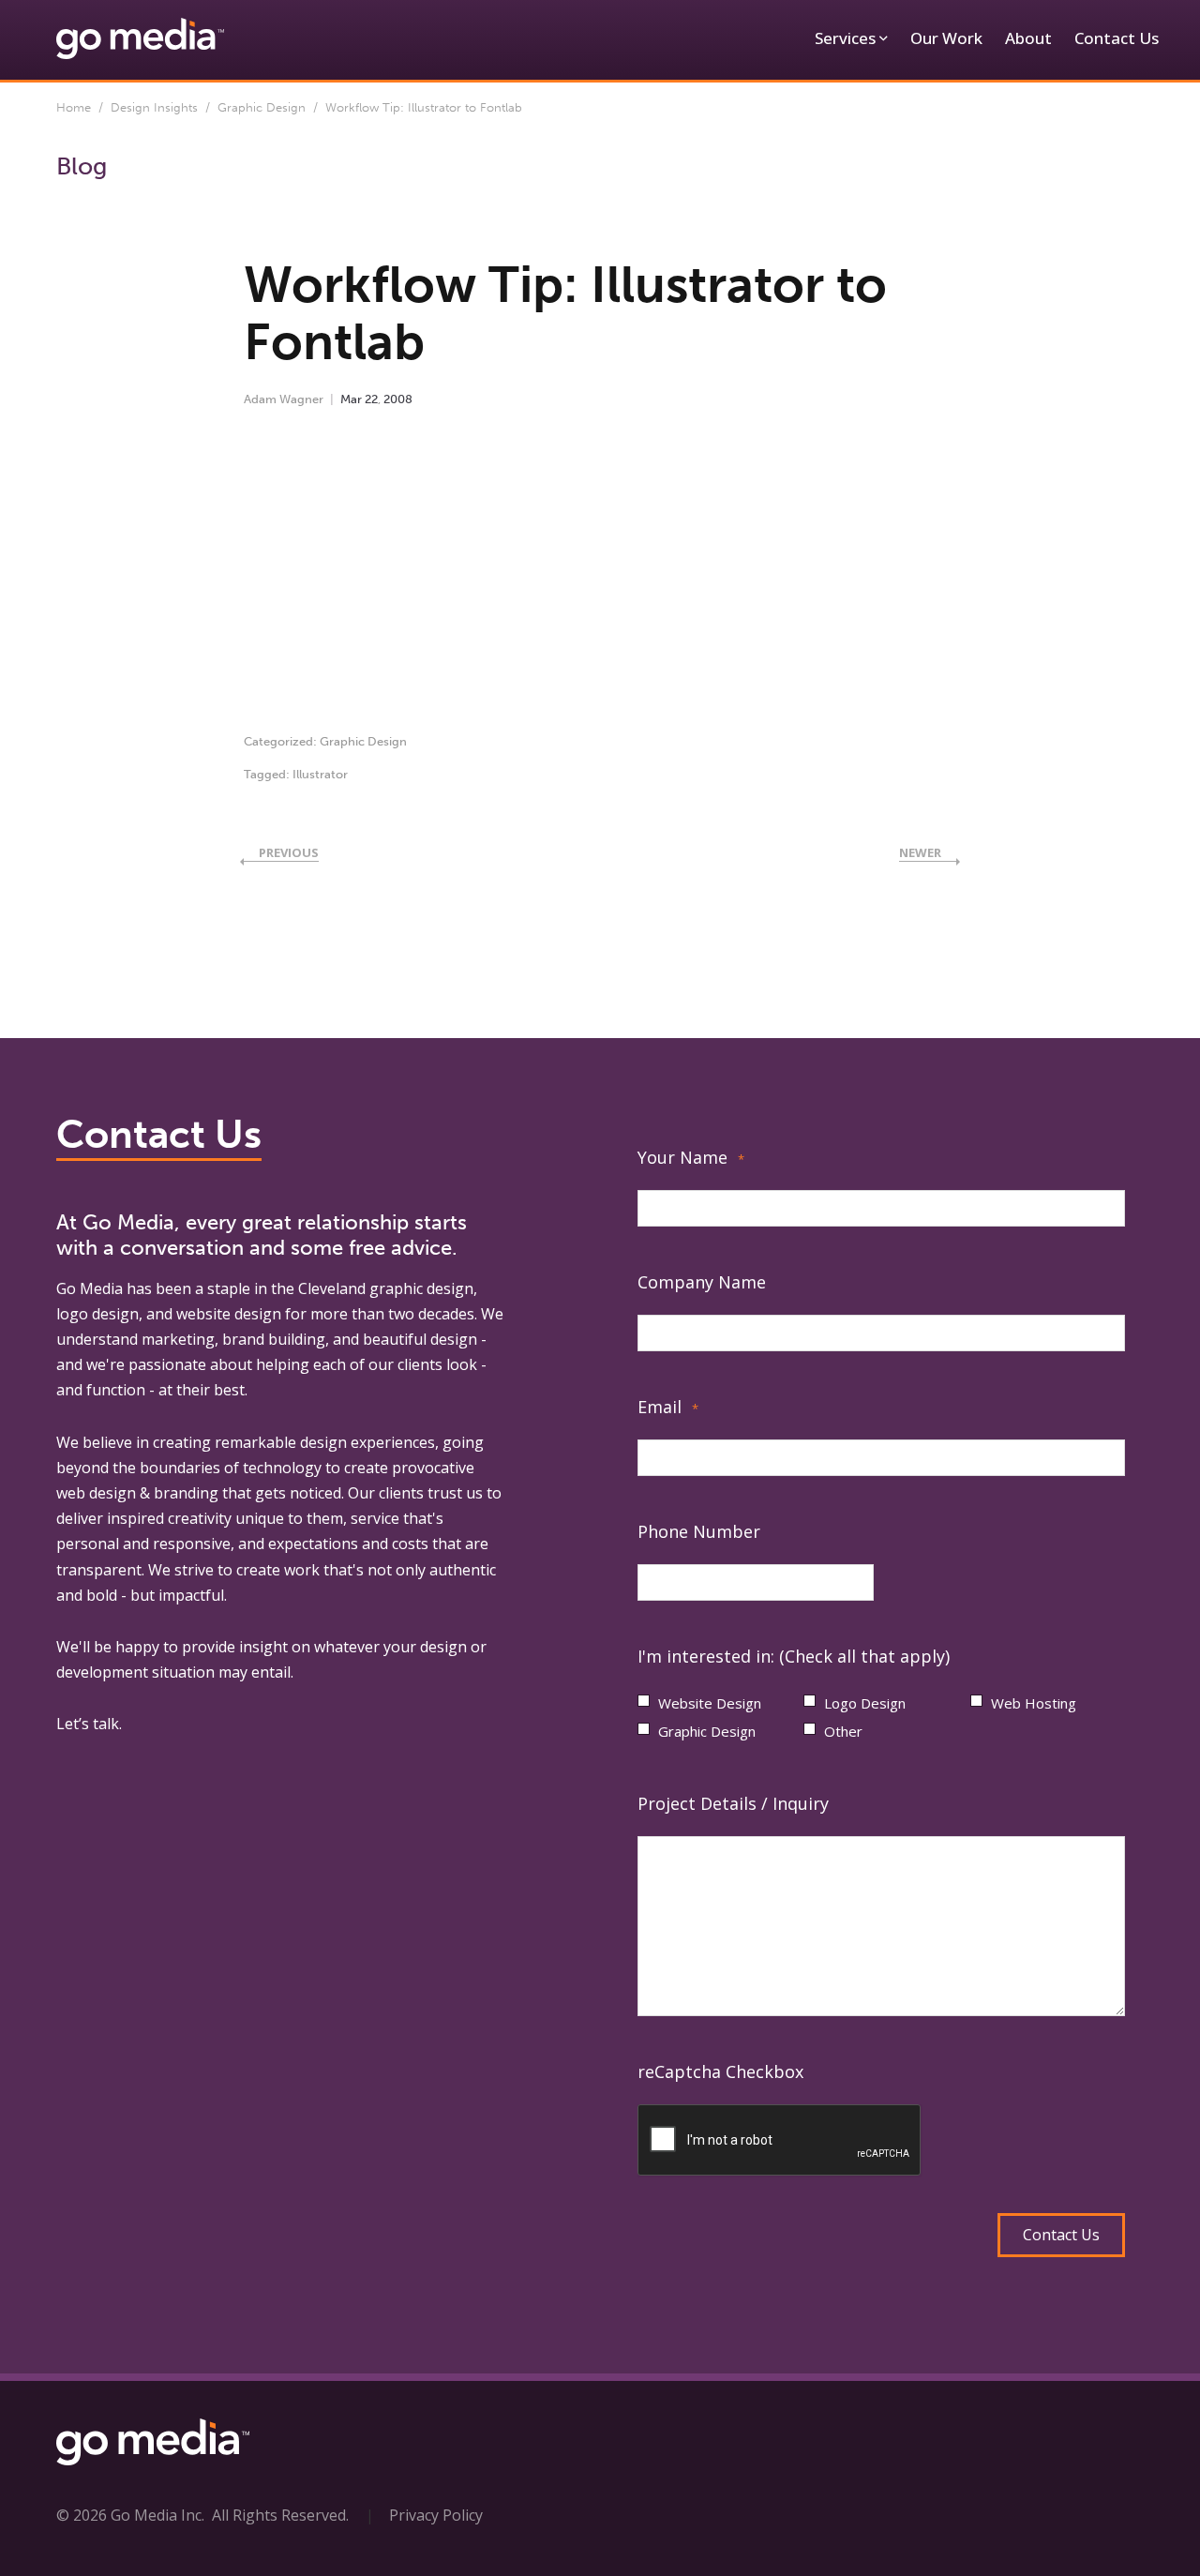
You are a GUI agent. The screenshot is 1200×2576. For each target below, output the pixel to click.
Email (668, 1407)
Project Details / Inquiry (733, 1803)
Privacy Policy (436, 2515)
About (1028, 38)
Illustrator (320, 774)
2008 (398, 399)
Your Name (691, 1157)
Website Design (710, 1703)
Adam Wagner (284, 399)
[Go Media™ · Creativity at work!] (140, 38)
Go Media (90, 1288)
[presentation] (780, 2141)
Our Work (946, 38)
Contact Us (1117, 38)
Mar (351, 399)
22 (371, 399)
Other (843, 1731)
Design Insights (154, 107)
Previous (289, 852)
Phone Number (699, 1531)
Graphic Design (262, 107)
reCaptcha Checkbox (720, 2071)
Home (74, 107)
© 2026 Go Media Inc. (130, 2515)
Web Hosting (1034, 1703)
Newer (920, 852)
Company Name (702, 1282)
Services (845, 38)
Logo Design (865, 1703)
